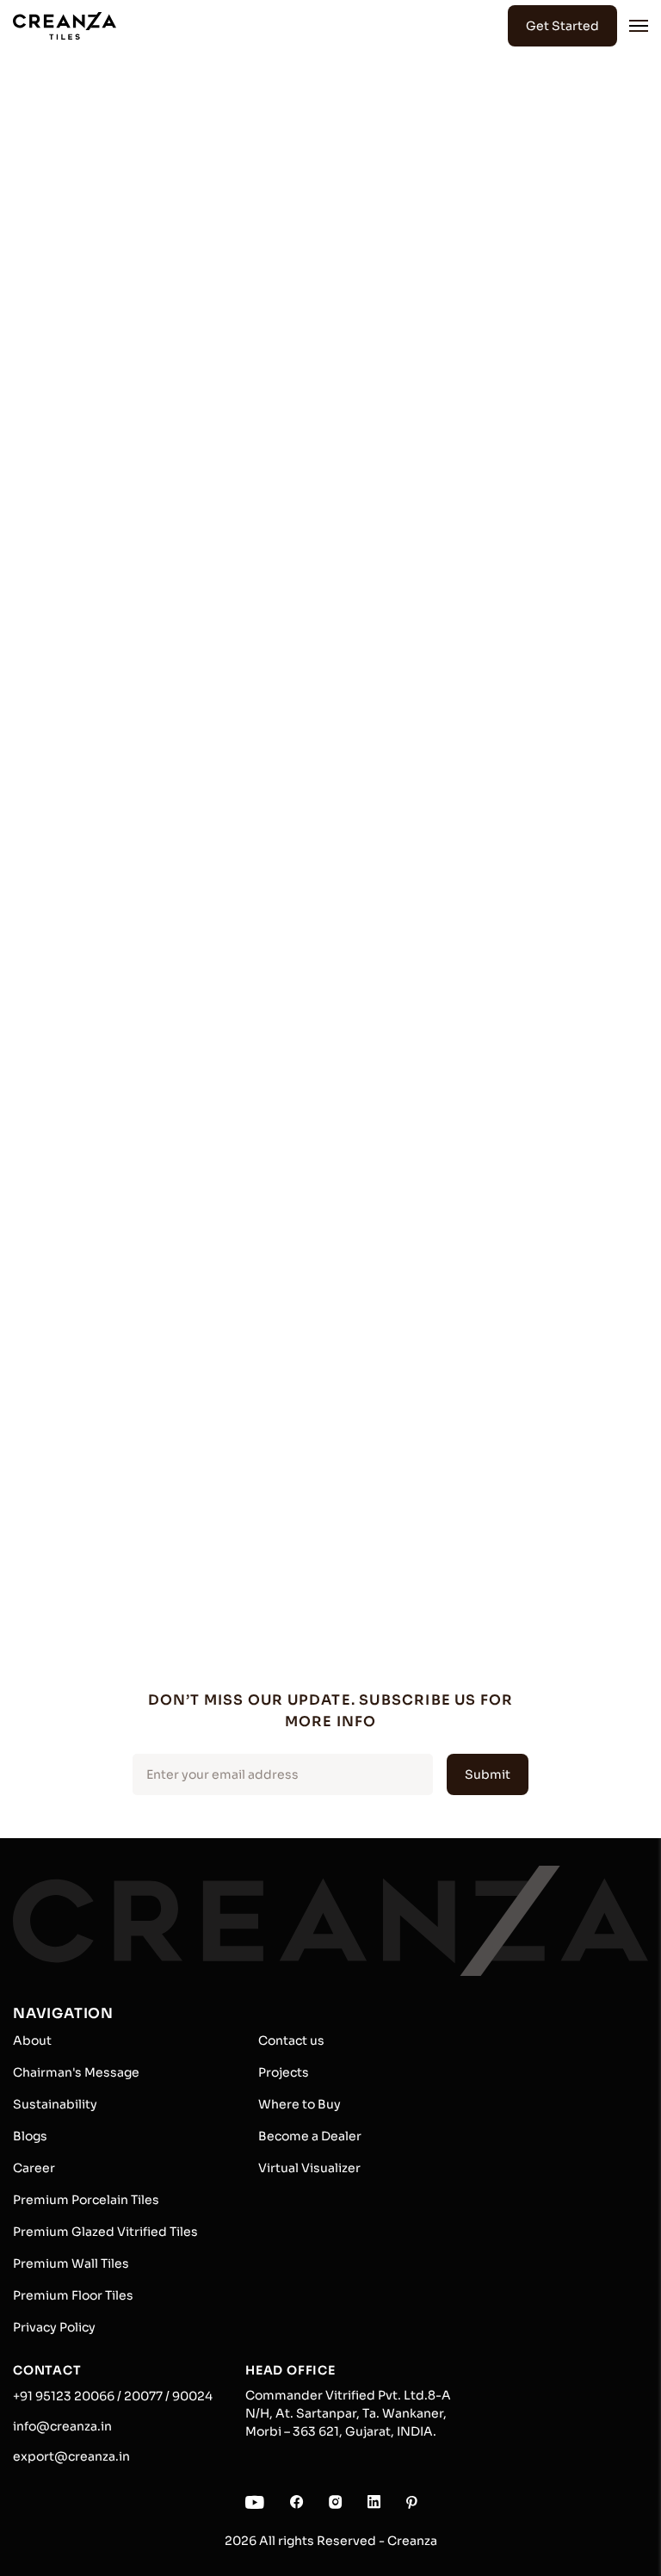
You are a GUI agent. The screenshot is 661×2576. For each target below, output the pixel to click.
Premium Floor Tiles (73, 2295)
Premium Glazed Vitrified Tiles (105, 2232)
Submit (488, 1774)
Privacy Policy (54, 2327)
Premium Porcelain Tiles (86, 2200)
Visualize (323, 561)
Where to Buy (300, 2104)
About (32, 2040)
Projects (284, 2072)
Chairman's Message (76, 2072)
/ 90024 (188, 2396)
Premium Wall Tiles (71, 2263)
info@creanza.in (62, 2426)
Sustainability (55, 2104)
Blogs (30, 2136)
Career (34, 2168)
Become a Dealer (310, 2136)
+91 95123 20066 (64, 2396)
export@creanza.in (71, 2456)
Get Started (562, 26)
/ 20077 (139, 2396)
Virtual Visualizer (309, 2168)
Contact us (291, 2040)
